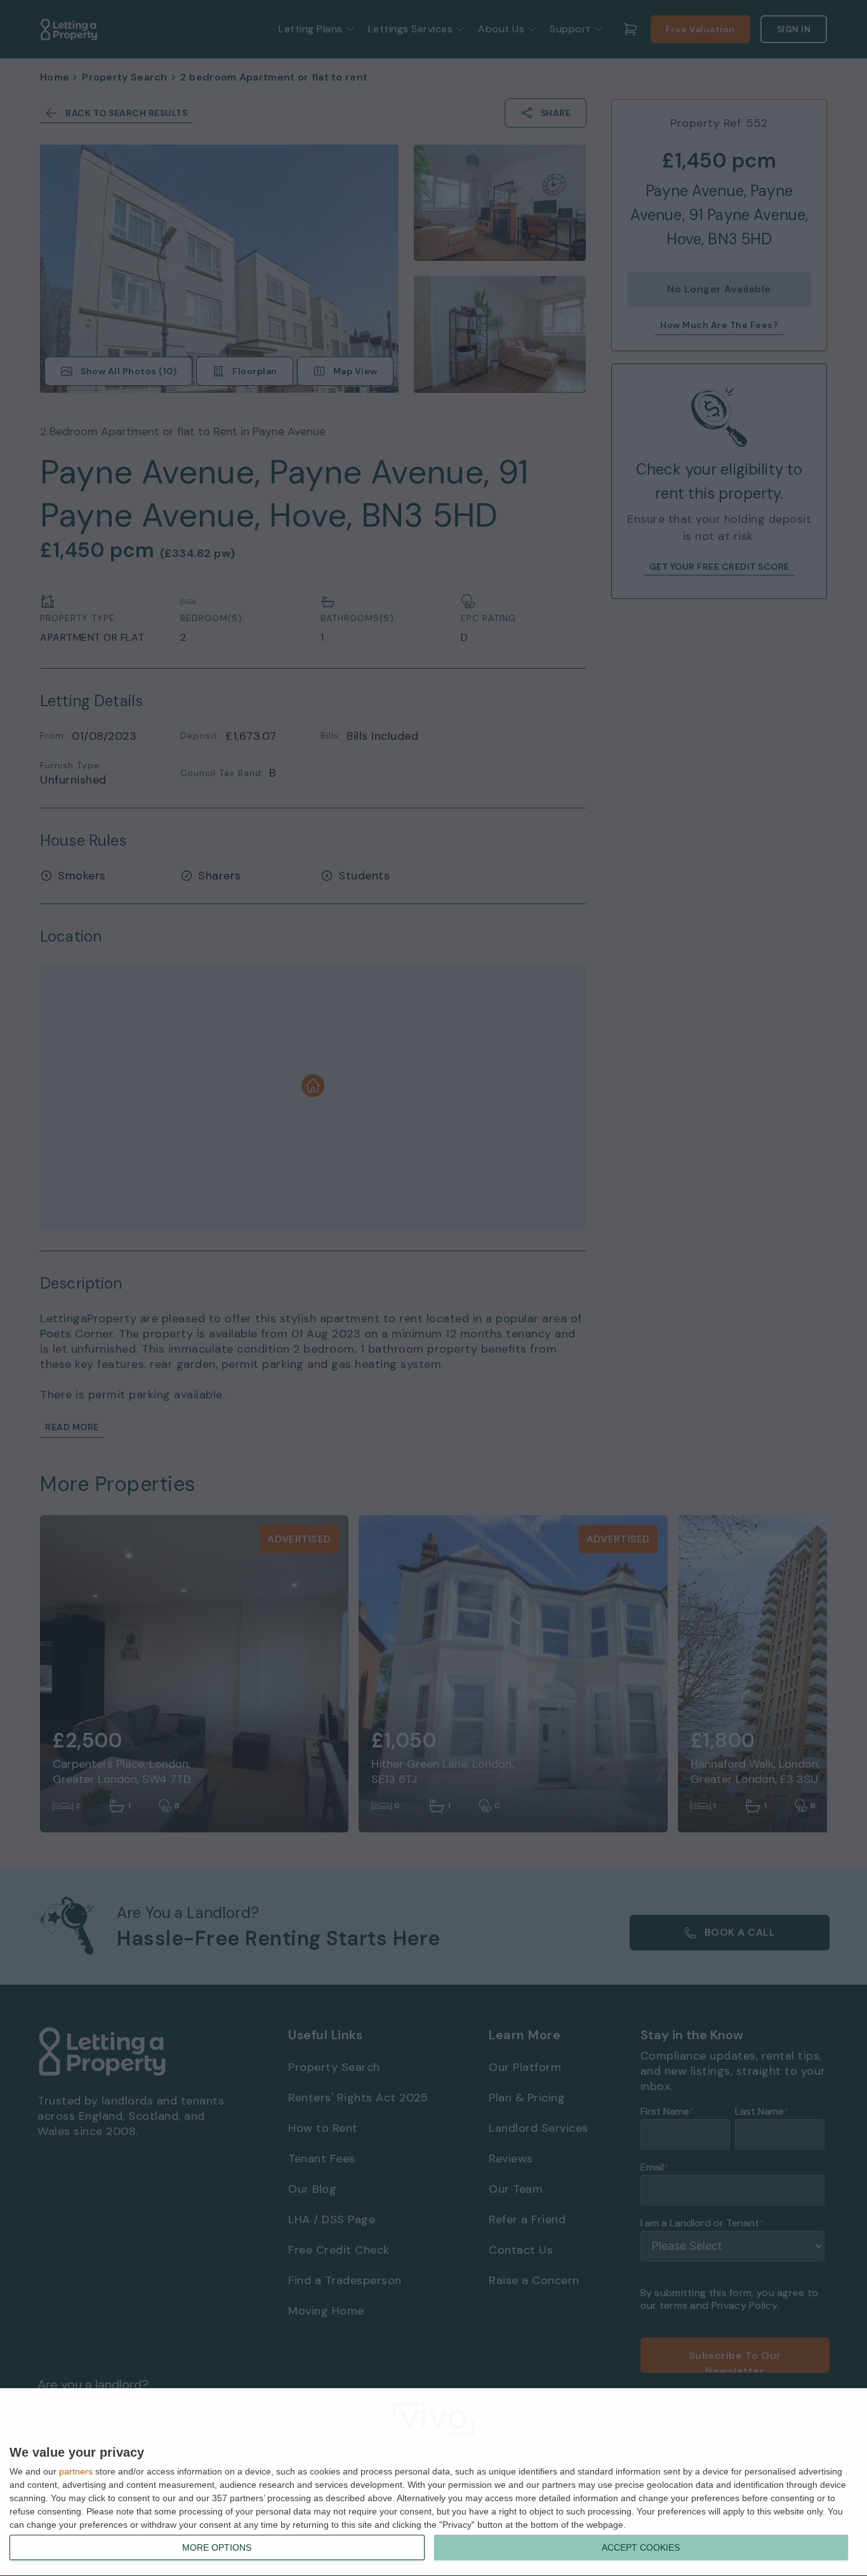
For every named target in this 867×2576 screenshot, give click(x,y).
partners (76, 2471)
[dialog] (433, 2482)
